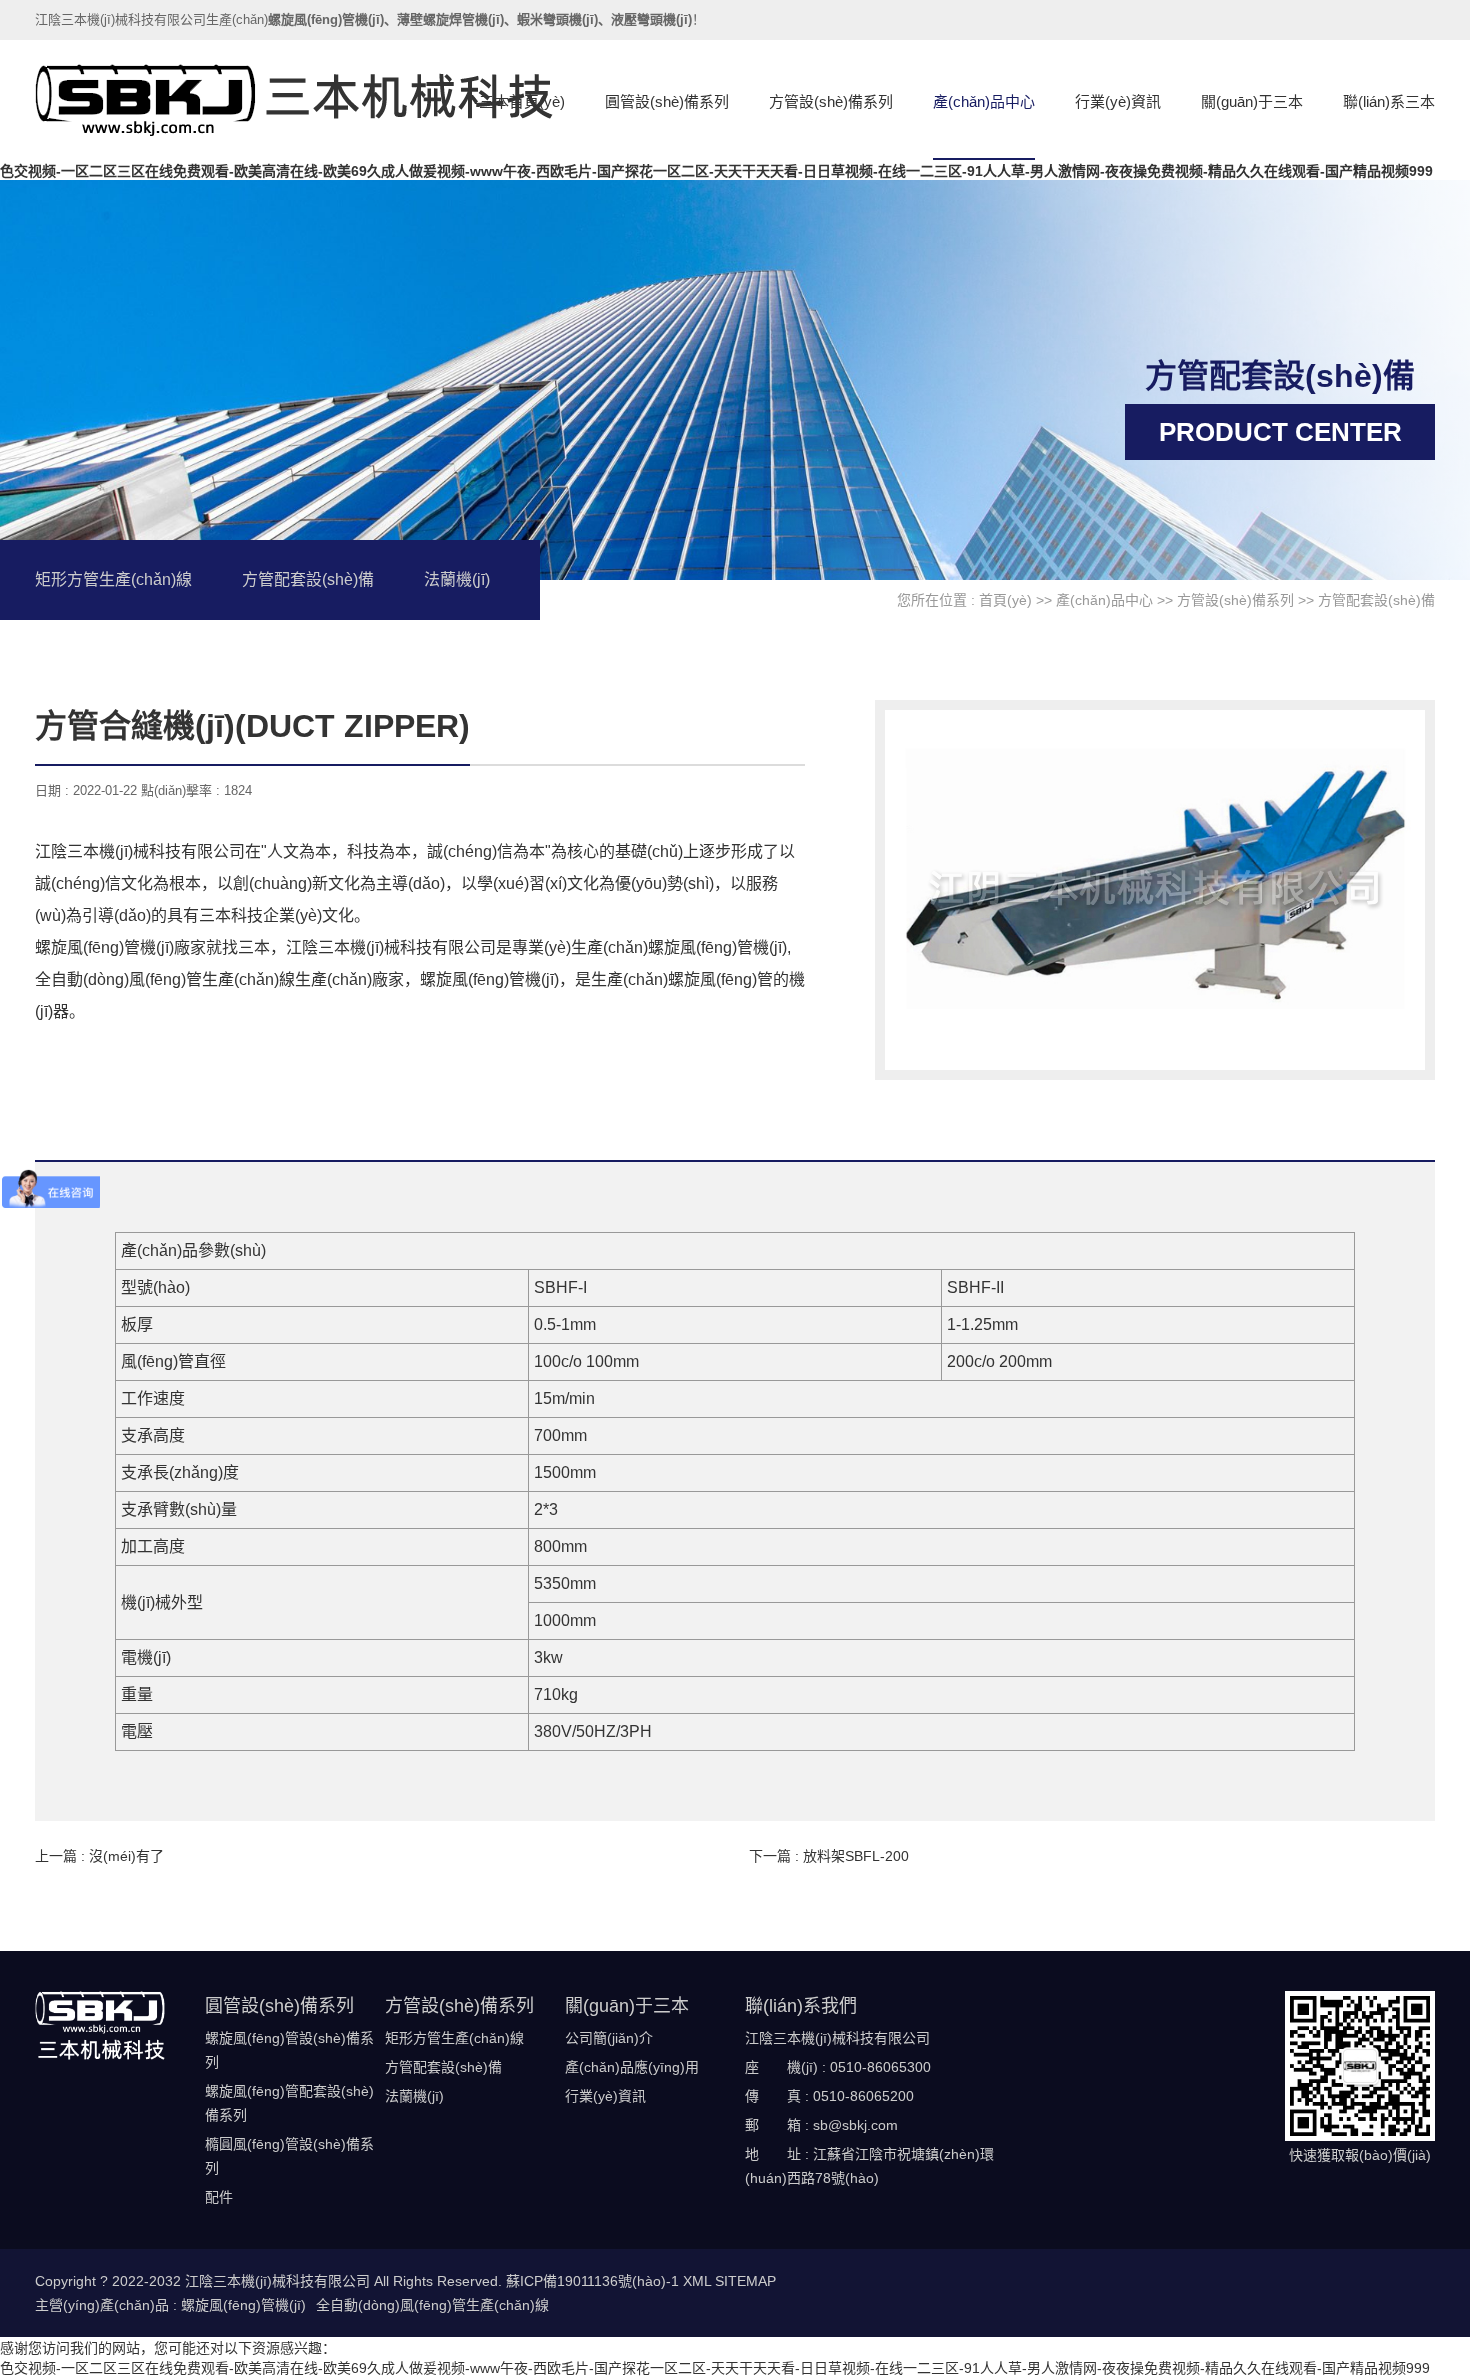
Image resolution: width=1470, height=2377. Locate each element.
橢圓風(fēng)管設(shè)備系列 (289, 2156)
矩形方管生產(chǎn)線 (113, 579)
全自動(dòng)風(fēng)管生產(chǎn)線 (432, 2305)
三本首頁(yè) (522, 101)
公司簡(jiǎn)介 (609, 2038)
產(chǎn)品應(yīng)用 (632, 2067)
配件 (219, 2197)
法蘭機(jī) (457, 579)
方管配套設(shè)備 (308, 579)
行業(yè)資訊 (1118, 101)
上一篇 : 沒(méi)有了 (99, 1856)
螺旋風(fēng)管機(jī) (243, 2305)
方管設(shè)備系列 (831, 101)
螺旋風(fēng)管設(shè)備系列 (289, 2050)
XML (697, 2281)
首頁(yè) (1005, 600)
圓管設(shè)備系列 (667, 101)
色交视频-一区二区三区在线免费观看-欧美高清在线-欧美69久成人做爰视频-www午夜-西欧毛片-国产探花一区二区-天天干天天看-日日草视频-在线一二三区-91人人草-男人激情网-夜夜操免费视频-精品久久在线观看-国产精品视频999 (716, 171)
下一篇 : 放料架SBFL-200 (829, 1856)
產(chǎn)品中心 (984, 101)
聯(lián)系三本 (1389, 101)
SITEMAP (745, 2281)
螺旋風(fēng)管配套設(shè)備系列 (289, 2103)
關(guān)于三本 (1252, 101)
